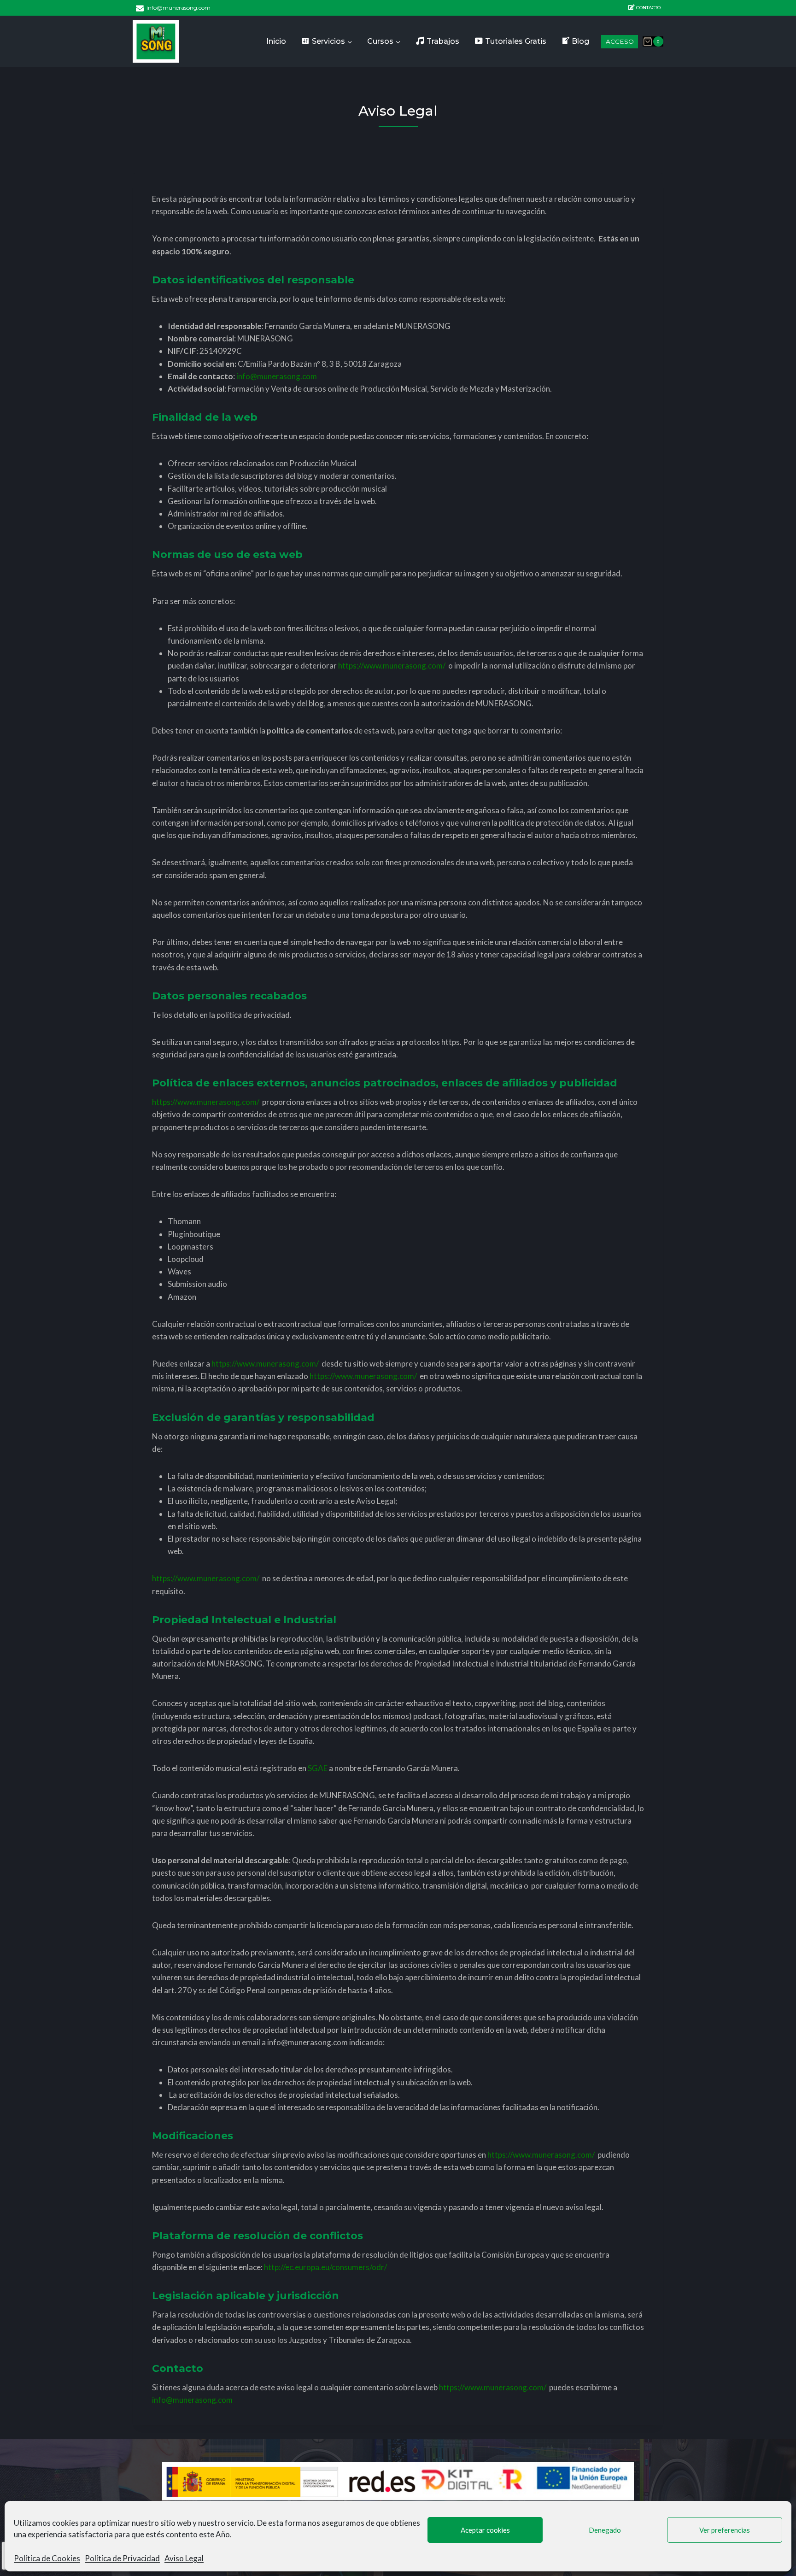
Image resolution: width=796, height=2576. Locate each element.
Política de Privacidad (122, 2558)
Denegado (605, 2530)
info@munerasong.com (277, 376)
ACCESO (620, 41)
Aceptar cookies (485, 2530)
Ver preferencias (725, 2530)
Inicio (276, 41)
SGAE (318, 1768)
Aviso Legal (184, 2558)
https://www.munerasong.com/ (392, 666)
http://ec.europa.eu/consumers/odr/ (325, 2267)
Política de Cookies (47, 2558)
